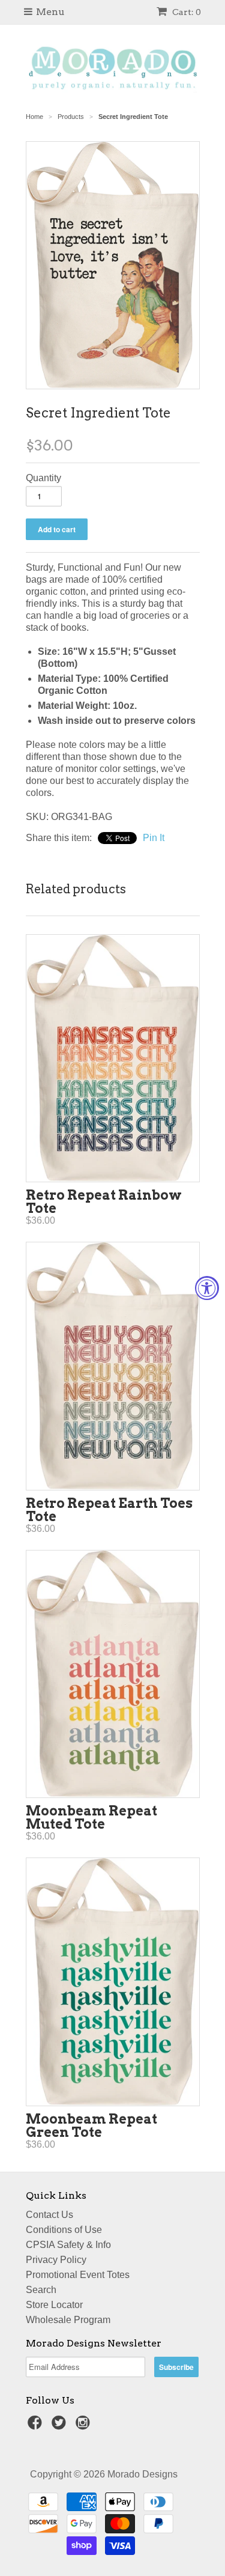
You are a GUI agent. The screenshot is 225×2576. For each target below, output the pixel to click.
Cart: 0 (186, 12)
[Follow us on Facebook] (37, 2426)
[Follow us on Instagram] (85, 2426)
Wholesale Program (68, 2320)
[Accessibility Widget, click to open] (207, 1288)
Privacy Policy (56, 2260)
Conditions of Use (64, 2230)
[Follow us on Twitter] (61, 2426)
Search (41, 2290)
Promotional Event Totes (78, 2275)
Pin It (154, 838)
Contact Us (49, 2215)
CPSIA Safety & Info (68, 2245)
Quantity (43, 478)
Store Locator (54, 2305)
